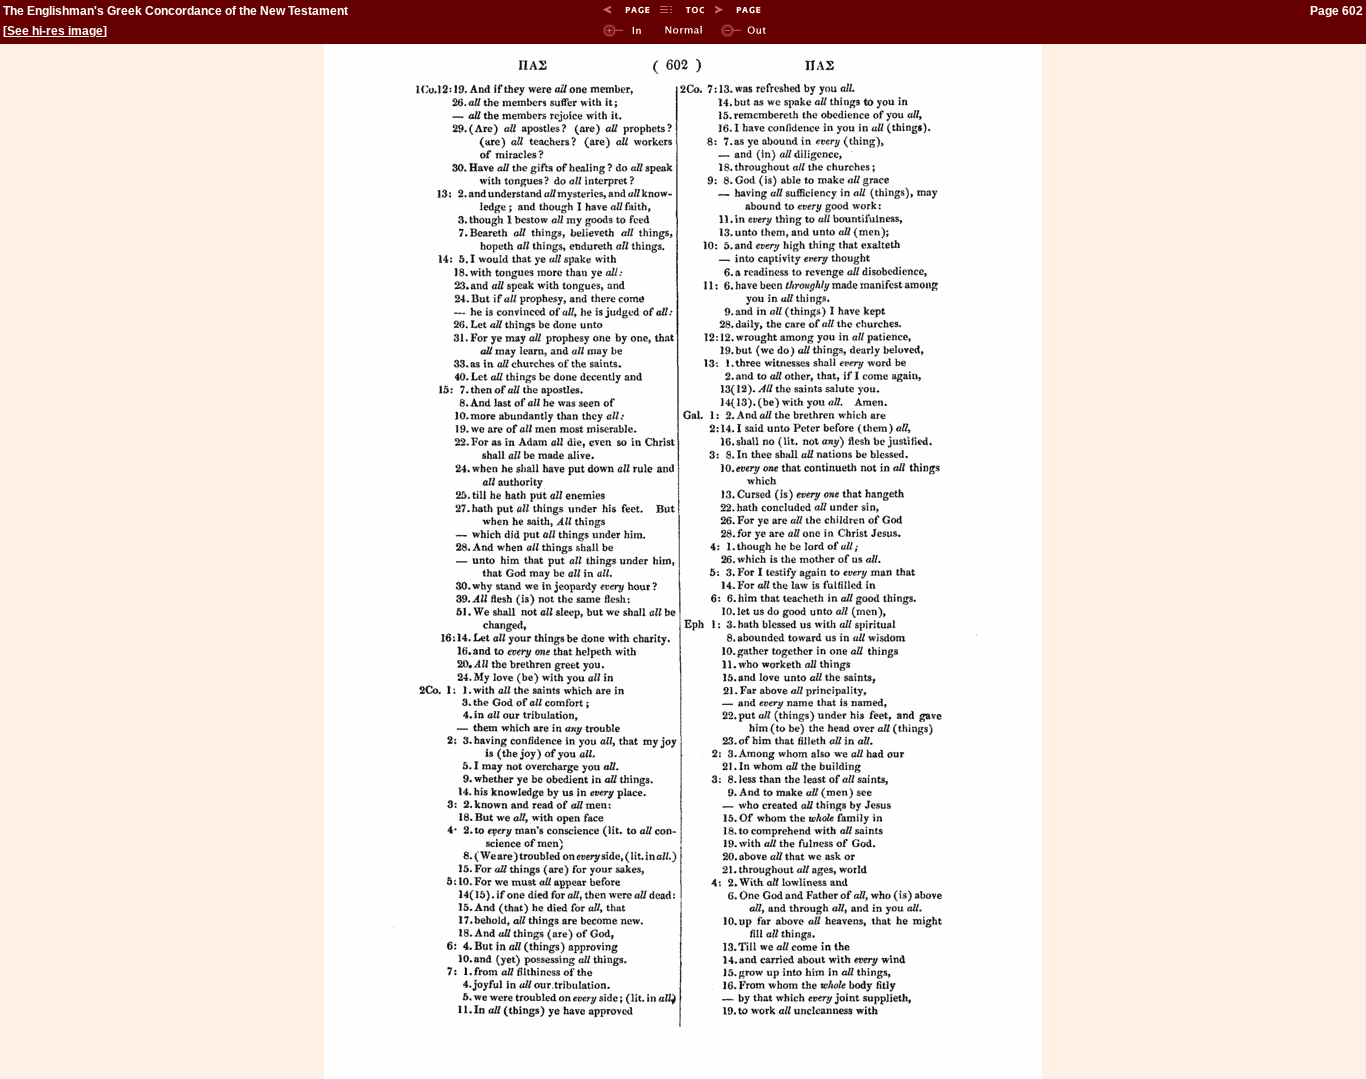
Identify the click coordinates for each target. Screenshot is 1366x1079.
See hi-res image (55, 31)
